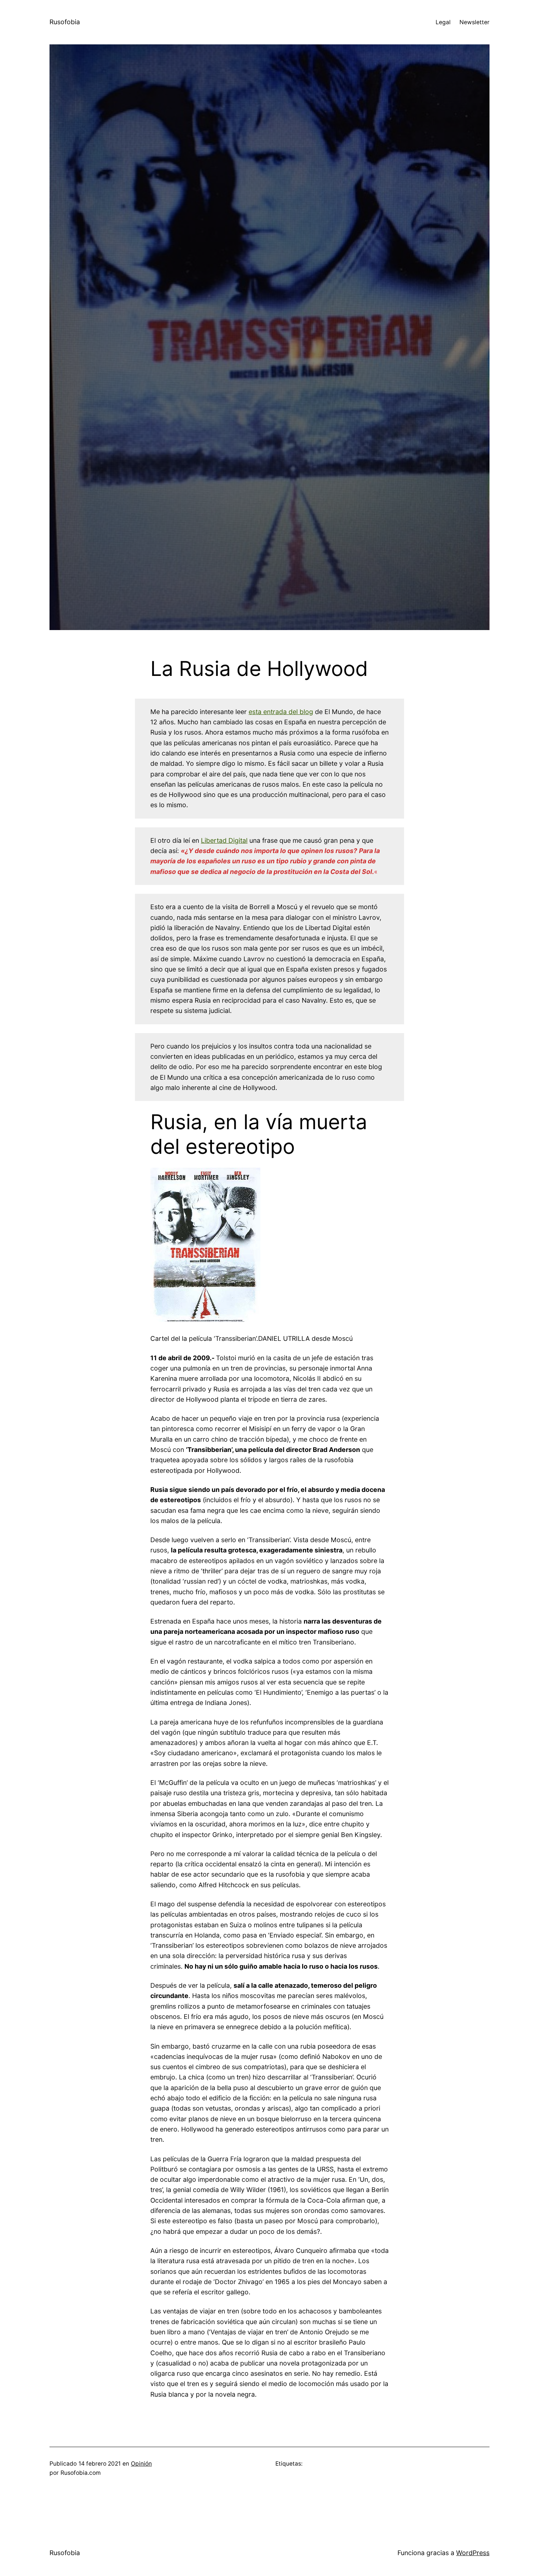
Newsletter (474, 22)
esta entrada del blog (281, 712)
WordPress (473, 2553)
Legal (443, 22)
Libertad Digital (224, 840)
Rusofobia (65, 22)
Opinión (141, 2464)
